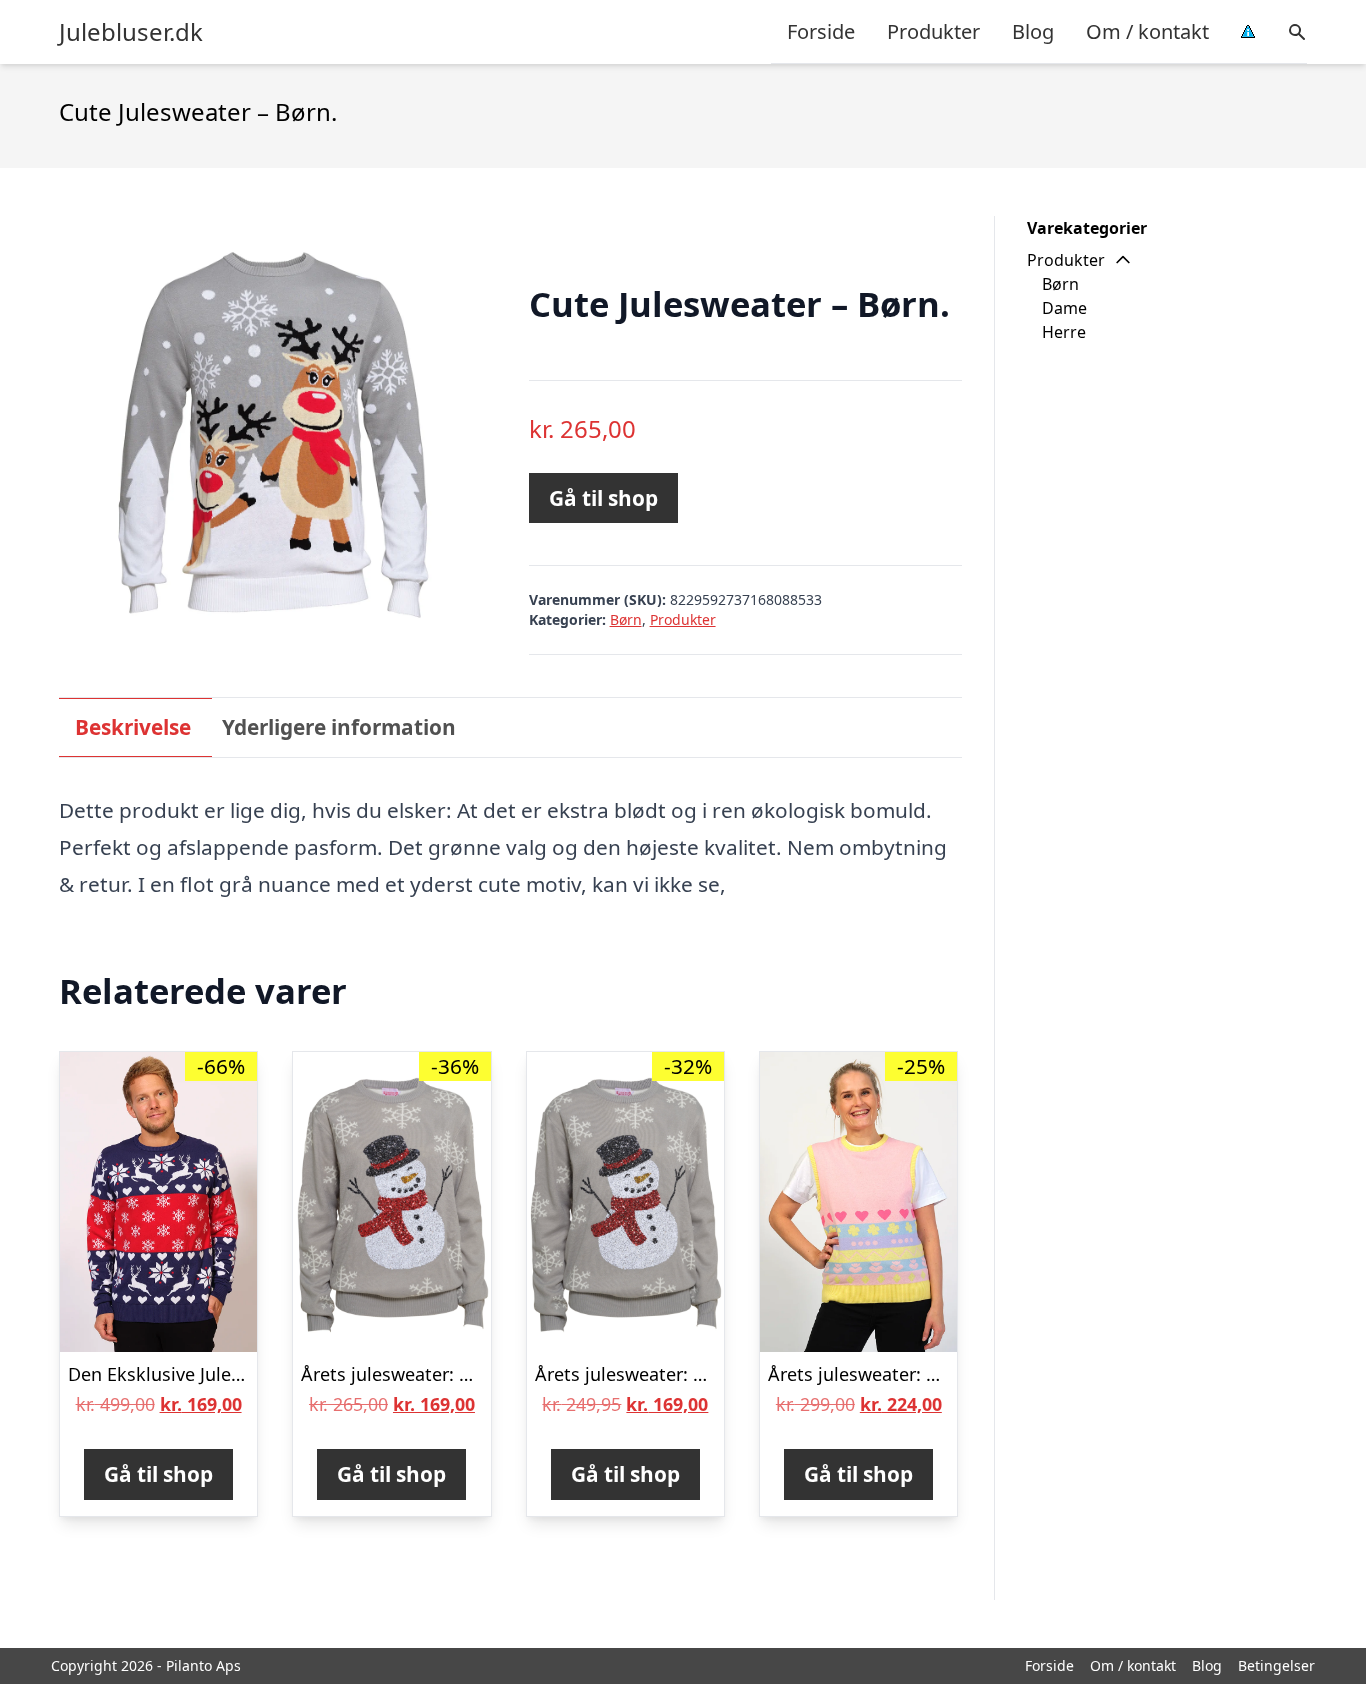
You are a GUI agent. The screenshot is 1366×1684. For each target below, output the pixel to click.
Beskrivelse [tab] (133, 727)
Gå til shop (603, 498)
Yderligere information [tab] (339, 727)
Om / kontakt (1147, 31)
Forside (821, 31)
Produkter (933, 31)
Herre (1064, 332)
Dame (1064, 308)
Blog (1033, 31)
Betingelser (1276, 1665)
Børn (626, 619)
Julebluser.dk (131, 32)
